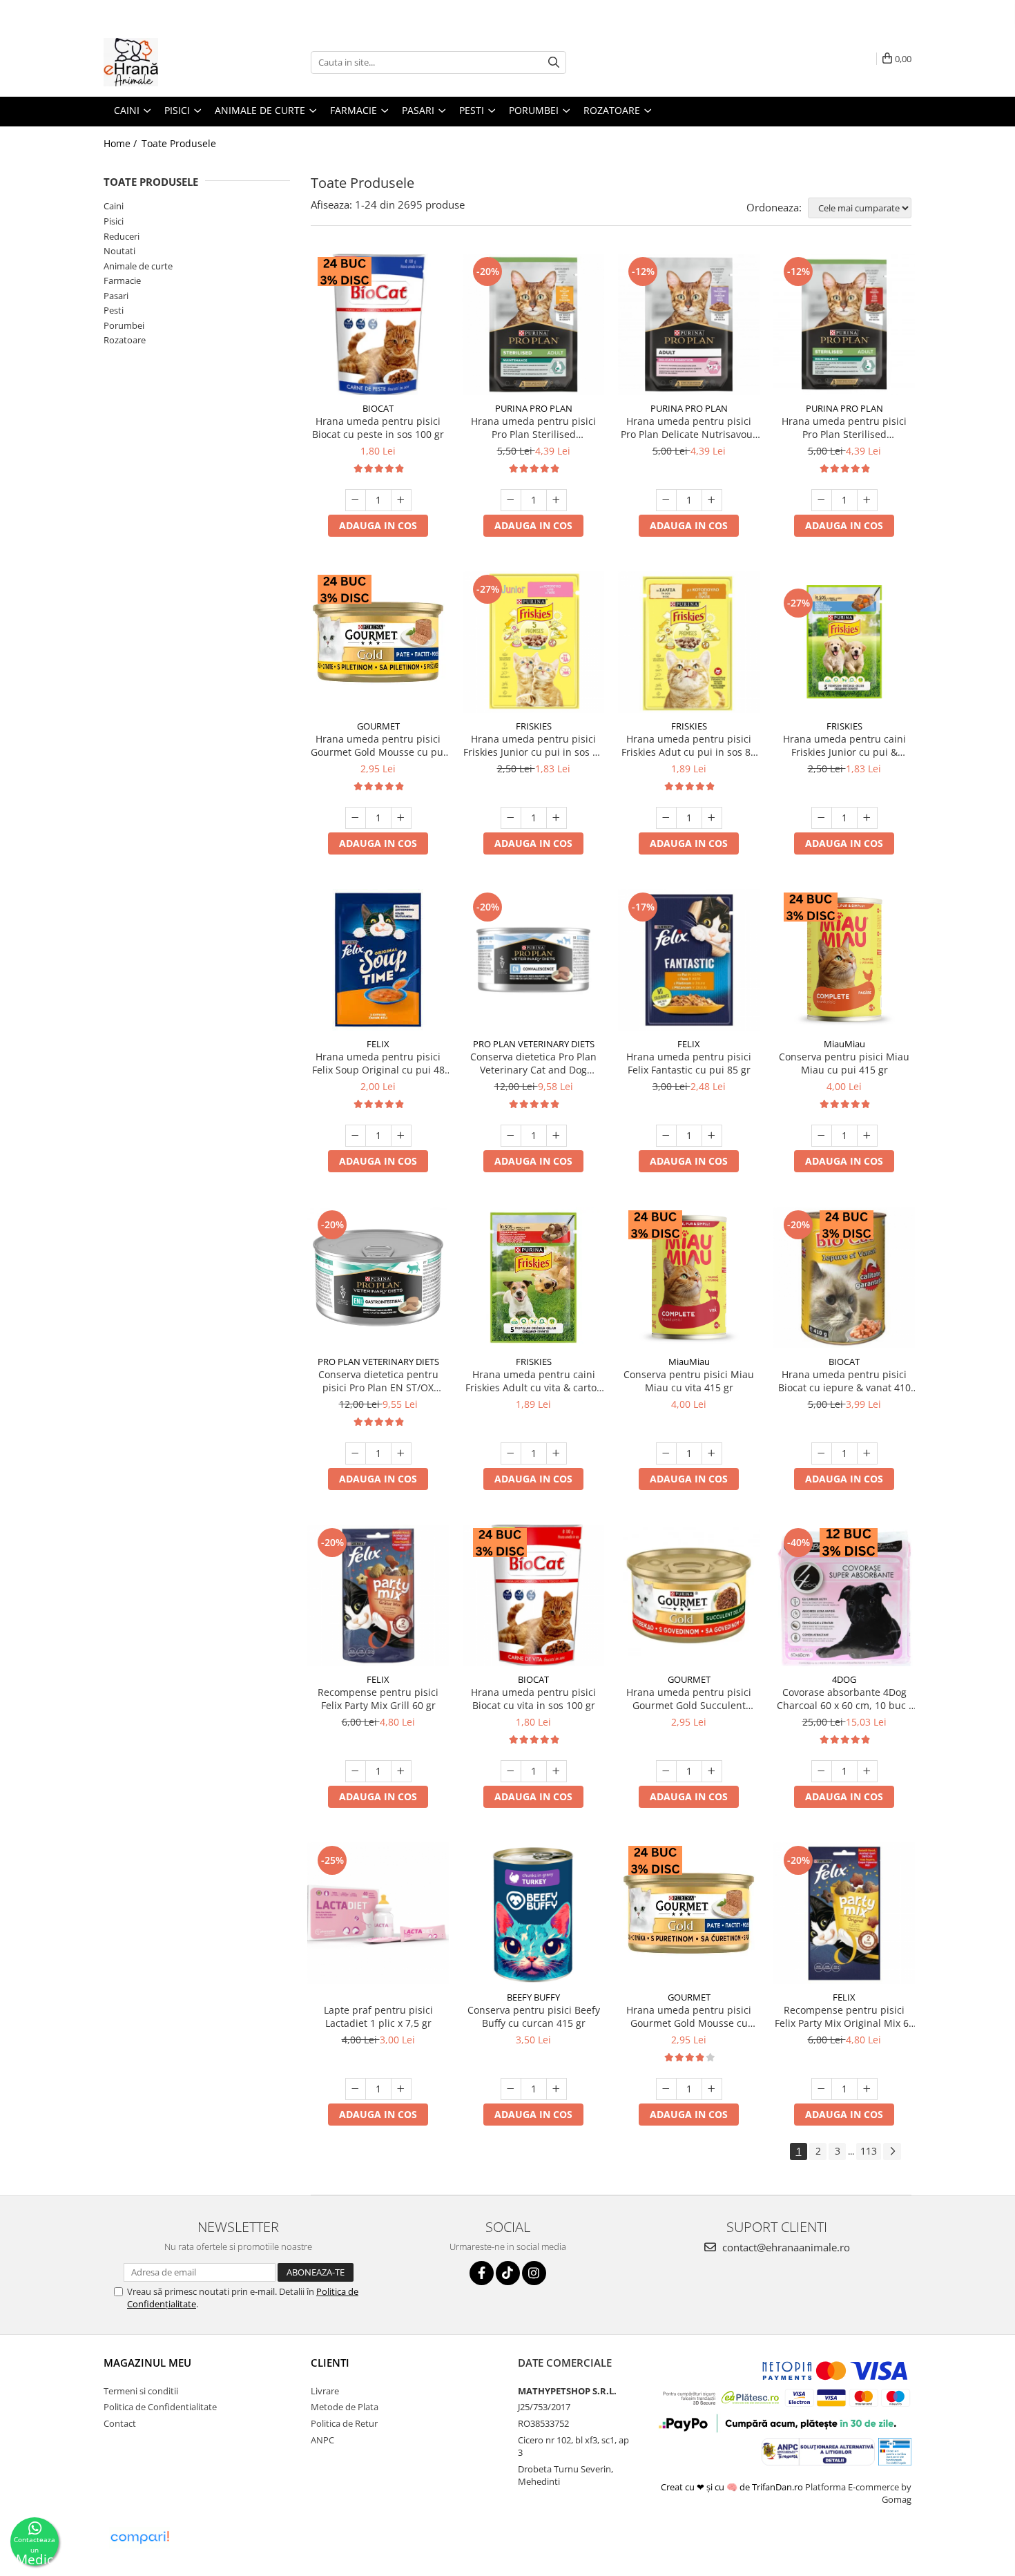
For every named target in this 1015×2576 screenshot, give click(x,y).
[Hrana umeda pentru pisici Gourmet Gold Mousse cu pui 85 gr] (378, 642)
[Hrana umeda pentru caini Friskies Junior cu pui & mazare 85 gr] (844, 642)
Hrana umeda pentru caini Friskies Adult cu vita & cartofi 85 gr (534, 1381)
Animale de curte (138, 266)
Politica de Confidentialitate (160, 2407)
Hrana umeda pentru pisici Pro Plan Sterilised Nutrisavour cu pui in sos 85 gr (533, 428)
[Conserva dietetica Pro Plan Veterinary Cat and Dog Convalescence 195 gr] (533, 960)
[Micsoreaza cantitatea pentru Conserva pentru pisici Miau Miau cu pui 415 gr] (822, 1136)
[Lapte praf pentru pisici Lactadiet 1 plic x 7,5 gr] (378, 1913)
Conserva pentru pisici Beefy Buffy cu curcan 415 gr (534, 2016)
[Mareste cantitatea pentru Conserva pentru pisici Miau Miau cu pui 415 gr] (867, 1136)
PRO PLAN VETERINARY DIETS (534, 1044)
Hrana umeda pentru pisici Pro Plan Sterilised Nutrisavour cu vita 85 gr (844, 428)
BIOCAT (378, 408)
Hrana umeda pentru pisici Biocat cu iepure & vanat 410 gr (844, 1381)
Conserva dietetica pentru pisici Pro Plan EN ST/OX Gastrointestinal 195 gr (378, 1381)
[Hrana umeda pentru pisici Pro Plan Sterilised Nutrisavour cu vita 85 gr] (844, 324)
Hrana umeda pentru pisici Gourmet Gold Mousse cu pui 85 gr (378, 745)
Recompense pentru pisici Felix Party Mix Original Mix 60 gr (844, 2016)
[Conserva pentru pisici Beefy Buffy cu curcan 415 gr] (533, 1913)
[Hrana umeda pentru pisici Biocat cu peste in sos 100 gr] (378, 324)
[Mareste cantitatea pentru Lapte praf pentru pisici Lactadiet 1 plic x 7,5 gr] (401, 2089)
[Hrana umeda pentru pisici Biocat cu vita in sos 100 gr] (533, 1595)
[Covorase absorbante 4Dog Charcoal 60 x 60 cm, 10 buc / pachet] (844, 1595)
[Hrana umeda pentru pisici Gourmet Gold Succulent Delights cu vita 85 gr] (689, 1595)
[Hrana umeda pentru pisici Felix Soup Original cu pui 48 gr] (378, 960)
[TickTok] (508, 2273)
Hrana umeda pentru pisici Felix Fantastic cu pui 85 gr (689, 1063)
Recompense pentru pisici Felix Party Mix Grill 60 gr (378, 1699)
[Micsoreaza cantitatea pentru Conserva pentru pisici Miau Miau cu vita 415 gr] (666, 1453)
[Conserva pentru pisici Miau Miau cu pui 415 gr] (844, 960)
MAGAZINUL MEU (147, 2363)
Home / (122, 143)
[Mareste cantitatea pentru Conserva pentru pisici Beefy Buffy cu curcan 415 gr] (557, 2089)
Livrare (325, 2391)
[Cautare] (554, 63)
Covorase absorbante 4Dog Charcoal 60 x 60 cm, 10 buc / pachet (844, 1699)
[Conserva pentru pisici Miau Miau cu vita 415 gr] (689, 1278)
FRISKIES (534, 726)
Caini (114, 206)
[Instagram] (534, 2273)
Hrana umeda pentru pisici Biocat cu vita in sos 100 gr (533, 1699)
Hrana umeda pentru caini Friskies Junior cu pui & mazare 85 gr (844, 745)
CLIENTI (330, 2363)
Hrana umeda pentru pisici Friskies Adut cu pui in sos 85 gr (689, 745)
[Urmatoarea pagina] (892, 2152)
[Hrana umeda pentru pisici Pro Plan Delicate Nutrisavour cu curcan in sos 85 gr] (689, 324)
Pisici (114, 221)
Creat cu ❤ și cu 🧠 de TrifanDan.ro (733, 2487)
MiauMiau (844, 1044)
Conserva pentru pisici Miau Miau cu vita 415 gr (689, 1381)
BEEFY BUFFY (533, 1997)
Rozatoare (125, 340)
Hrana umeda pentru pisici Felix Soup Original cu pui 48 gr (378, 1063)
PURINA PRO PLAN (534, 408)
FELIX (378, 1044)
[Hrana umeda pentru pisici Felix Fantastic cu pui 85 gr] (689, 960)
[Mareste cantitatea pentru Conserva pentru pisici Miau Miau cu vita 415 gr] (712, 1453)
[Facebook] (482, 2273)
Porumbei (124, 325)
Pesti (114, 310)
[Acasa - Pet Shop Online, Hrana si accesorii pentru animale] (173, 62)
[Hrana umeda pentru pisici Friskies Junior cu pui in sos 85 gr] (533, 642)
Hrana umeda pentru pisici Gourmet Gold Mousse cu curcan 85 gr (689, 2016)
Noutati (119, 251)
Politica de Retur (344, 2423)
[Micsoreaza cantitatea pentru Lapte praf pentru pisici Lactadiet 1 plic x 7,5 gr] (356, 2089)
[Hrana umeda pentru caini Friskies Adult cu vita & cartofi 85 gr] (533, 1278)
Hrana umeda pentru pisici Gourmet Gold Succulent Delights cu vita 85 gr (689, 1699)
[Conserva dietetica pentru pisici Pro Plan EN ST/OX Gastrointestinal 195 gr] (378, 1278)
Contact (120, 2423)
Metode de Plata (345, 2407)
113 (869, 2151)
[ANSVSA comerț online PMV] (894, 2450)
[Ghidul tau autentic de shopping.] (139, 2538)
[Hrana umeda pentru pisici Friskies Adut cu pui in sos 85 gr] (689, 642)
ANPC (322, 2440)
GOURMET (378, 726)
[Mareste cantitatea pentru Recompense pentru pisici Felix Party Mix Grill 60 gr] (401, 1771)
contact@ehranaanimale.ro (785, 2247)
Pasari (116, 296)
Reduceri (122, 236)
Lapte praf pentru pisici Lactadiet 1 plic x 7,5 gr (378, 2016)
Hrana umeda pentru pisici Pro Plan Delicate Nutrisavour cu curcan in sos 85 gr (689, 428)
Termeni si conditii (141, 2391)
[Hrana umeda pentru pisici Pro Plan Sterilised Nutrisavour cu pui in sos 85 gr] (533, 324)
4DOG (844, 1679)
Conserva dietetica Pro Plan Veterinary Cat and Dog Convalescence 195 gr (533, 1063)
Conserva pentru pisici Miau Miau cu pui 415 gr (844, 1063)
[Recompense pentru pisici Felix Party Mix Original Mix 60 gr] (844, 1913)
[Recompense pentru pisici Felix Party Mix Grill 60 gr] (378, 1595)
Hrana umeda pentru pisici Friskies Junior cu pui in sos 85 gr (533, 745)
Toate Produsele (179, 143)
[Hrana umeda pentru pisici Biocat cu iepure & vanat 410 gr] (844, 1278)
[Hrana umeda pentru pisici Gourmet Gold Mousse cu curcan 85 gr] (689, 1913)
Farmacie (122, 280)
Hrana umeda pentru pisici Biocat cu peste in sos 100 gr (378, 428)
